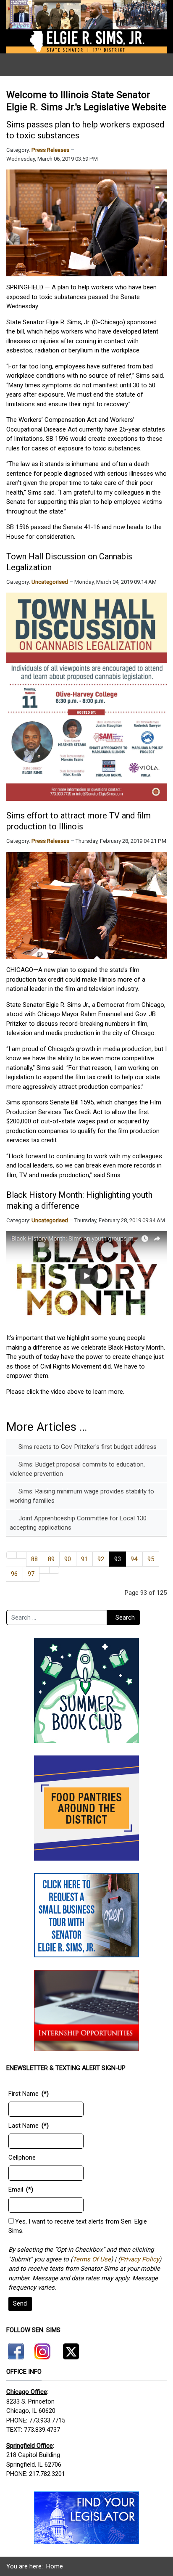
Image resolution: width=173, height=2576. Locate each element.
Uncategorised (50, 582)
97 (31, 1574)
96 (14, 1574)
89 (51, 1559)
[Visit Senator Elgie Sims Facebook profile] (17, 2350)
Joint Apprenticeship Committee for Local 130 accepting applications (78, 1523)
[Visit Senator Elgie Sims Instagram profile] (42, 2350)
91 (84, 1559)
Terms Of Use (92, 2259)
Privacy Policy (140, 2259)
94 (134, 1559)
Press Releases (50, 150)
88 (34, 1559)
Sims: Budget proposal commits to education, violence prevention (77, 1469)
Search (125, 1618)
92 (101, 1559)
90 (68, 1559)
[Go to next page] (44, 1570)
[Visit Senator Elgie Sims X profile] (68, 2350)
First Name (24, 2094)
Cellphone (22, 2158)
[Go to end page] (54, 1570)
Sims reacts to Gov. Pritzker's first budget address (87, 1447)
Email (16, 2189)
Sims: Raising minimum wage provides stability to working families (82, 1496)
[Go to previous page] (22, 1555)
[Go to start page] (12, 1555)
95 (151, 1559)
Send (20, 2303)
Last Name (24, 2126)
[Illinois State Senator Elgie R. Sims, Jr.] (86, 26)
